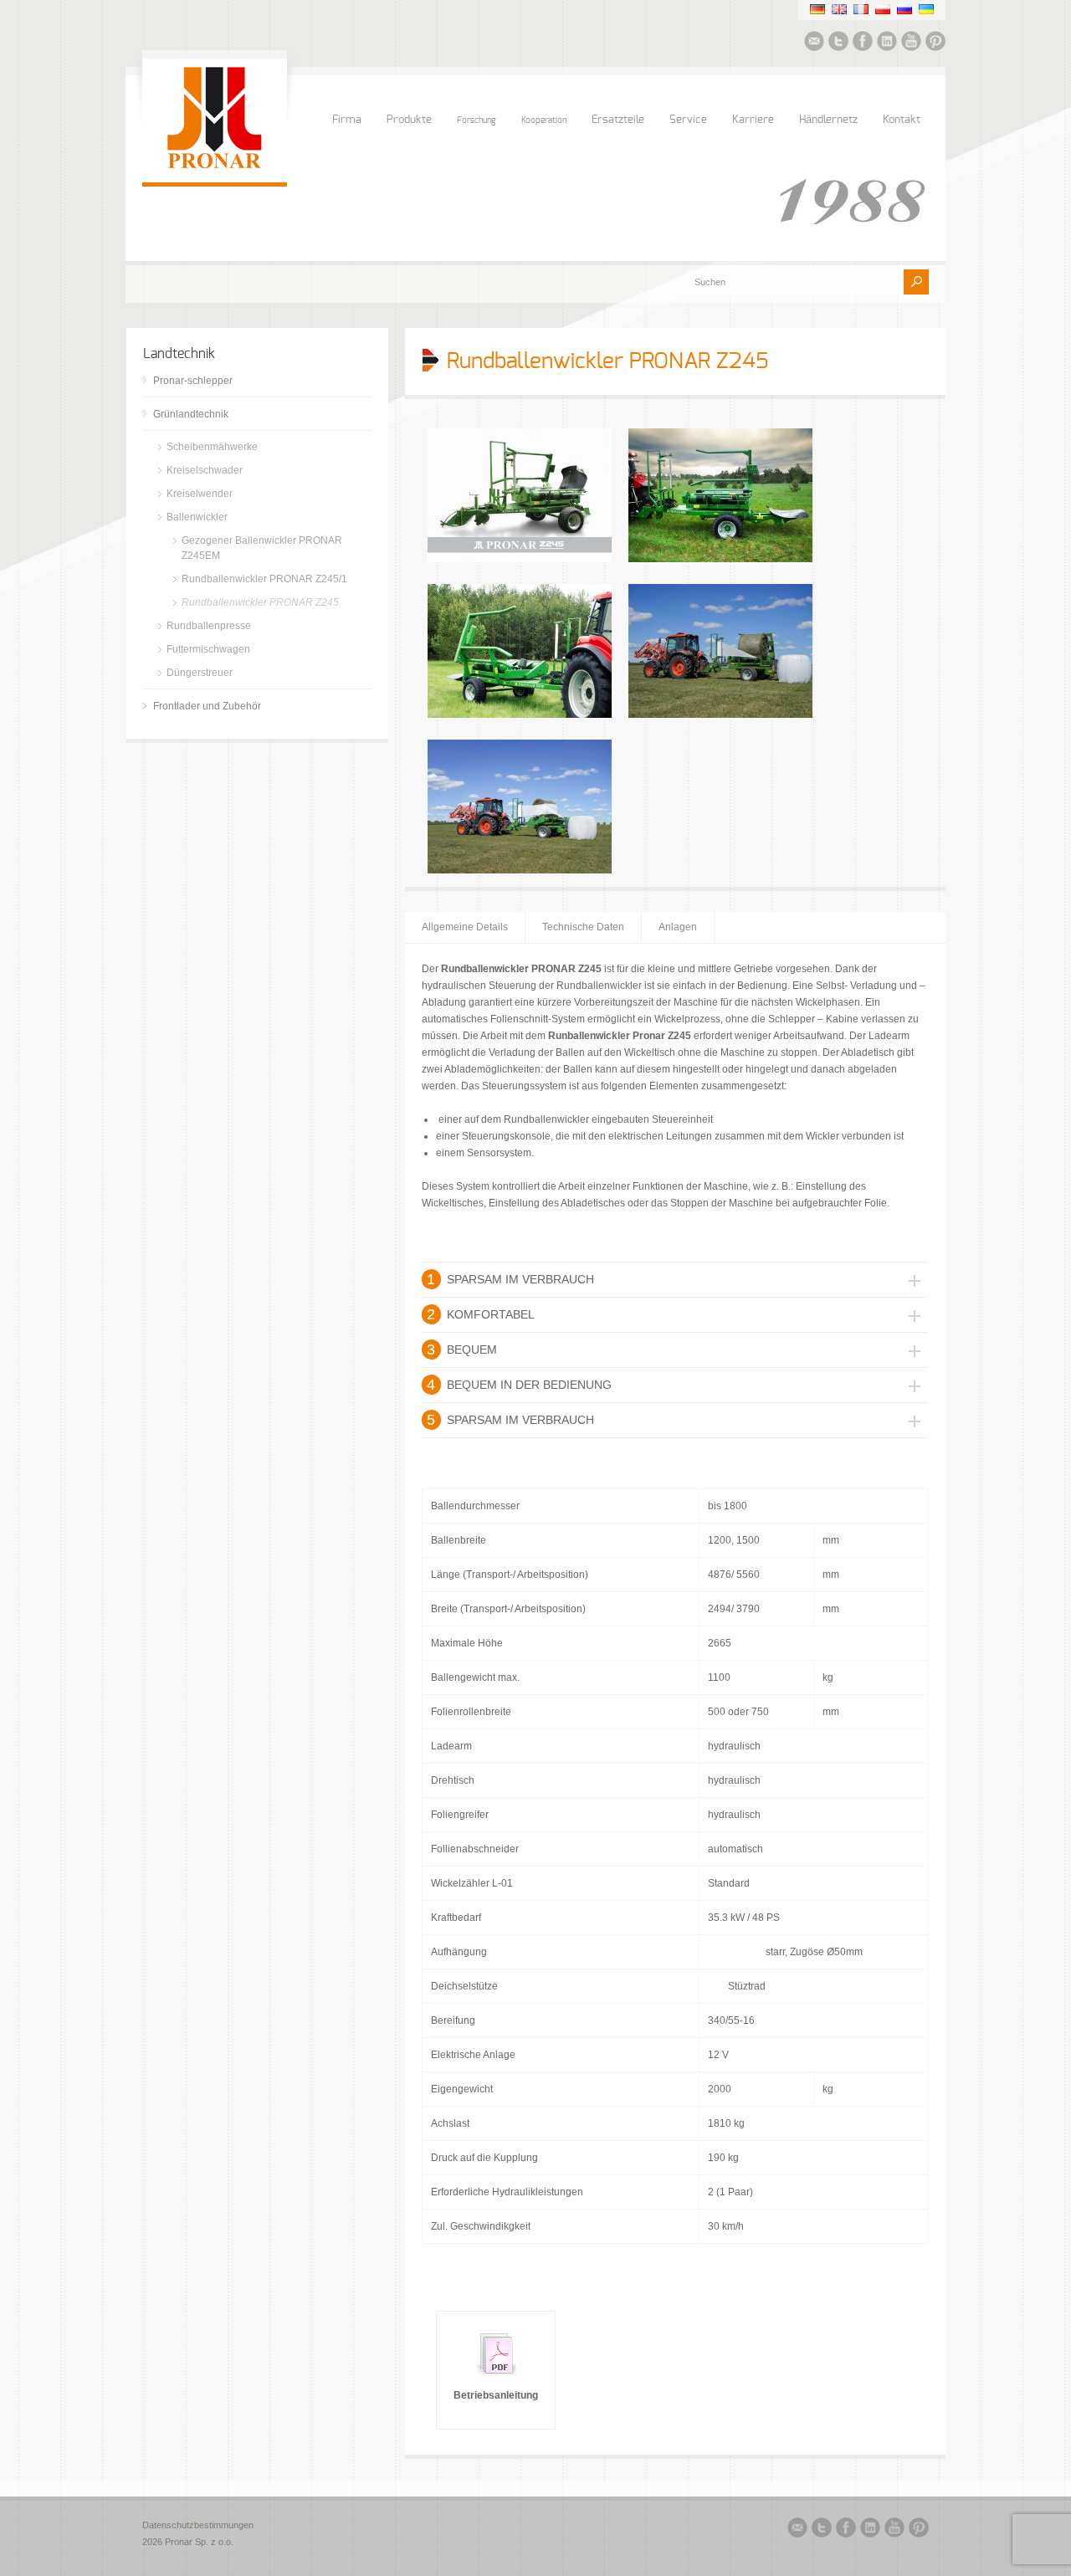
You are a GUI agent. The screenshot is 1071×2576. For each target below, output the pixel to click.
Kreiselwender (200, 494)
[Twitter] (838, 44)
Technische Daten (583, 927)
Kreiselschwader (205, 470)
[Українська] (926, 9)
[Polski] (883, 9)
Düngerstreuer (200, 673)
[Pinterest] (935, 44)
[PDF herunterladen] (496, 2379)
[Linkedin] (887, 44)
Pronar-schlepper (193, 381)
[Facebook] (863, 44)
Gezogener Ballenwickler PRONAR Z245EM (262, 548)
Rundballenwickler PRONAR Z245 (260, 602)
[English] (839, 9)
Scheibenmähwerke (212, 447)
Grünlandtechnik (191, 414)
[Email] (814, 44)
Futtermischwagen (208, 649)
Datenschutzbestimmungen (198, 2525)
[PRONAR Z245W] (520, 559)
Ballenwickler (197, 517)
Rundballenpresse (209, 626)
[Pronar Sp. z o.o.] (215, 166)
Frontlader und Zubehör (207, 706)
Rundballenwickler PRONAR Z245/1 (264, 579)
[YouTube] (911, 44)
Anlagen (678, 927)
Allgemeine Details (465, 927)
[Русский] (904, 9)
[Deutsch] (817, 9)
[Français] (861, 9)
